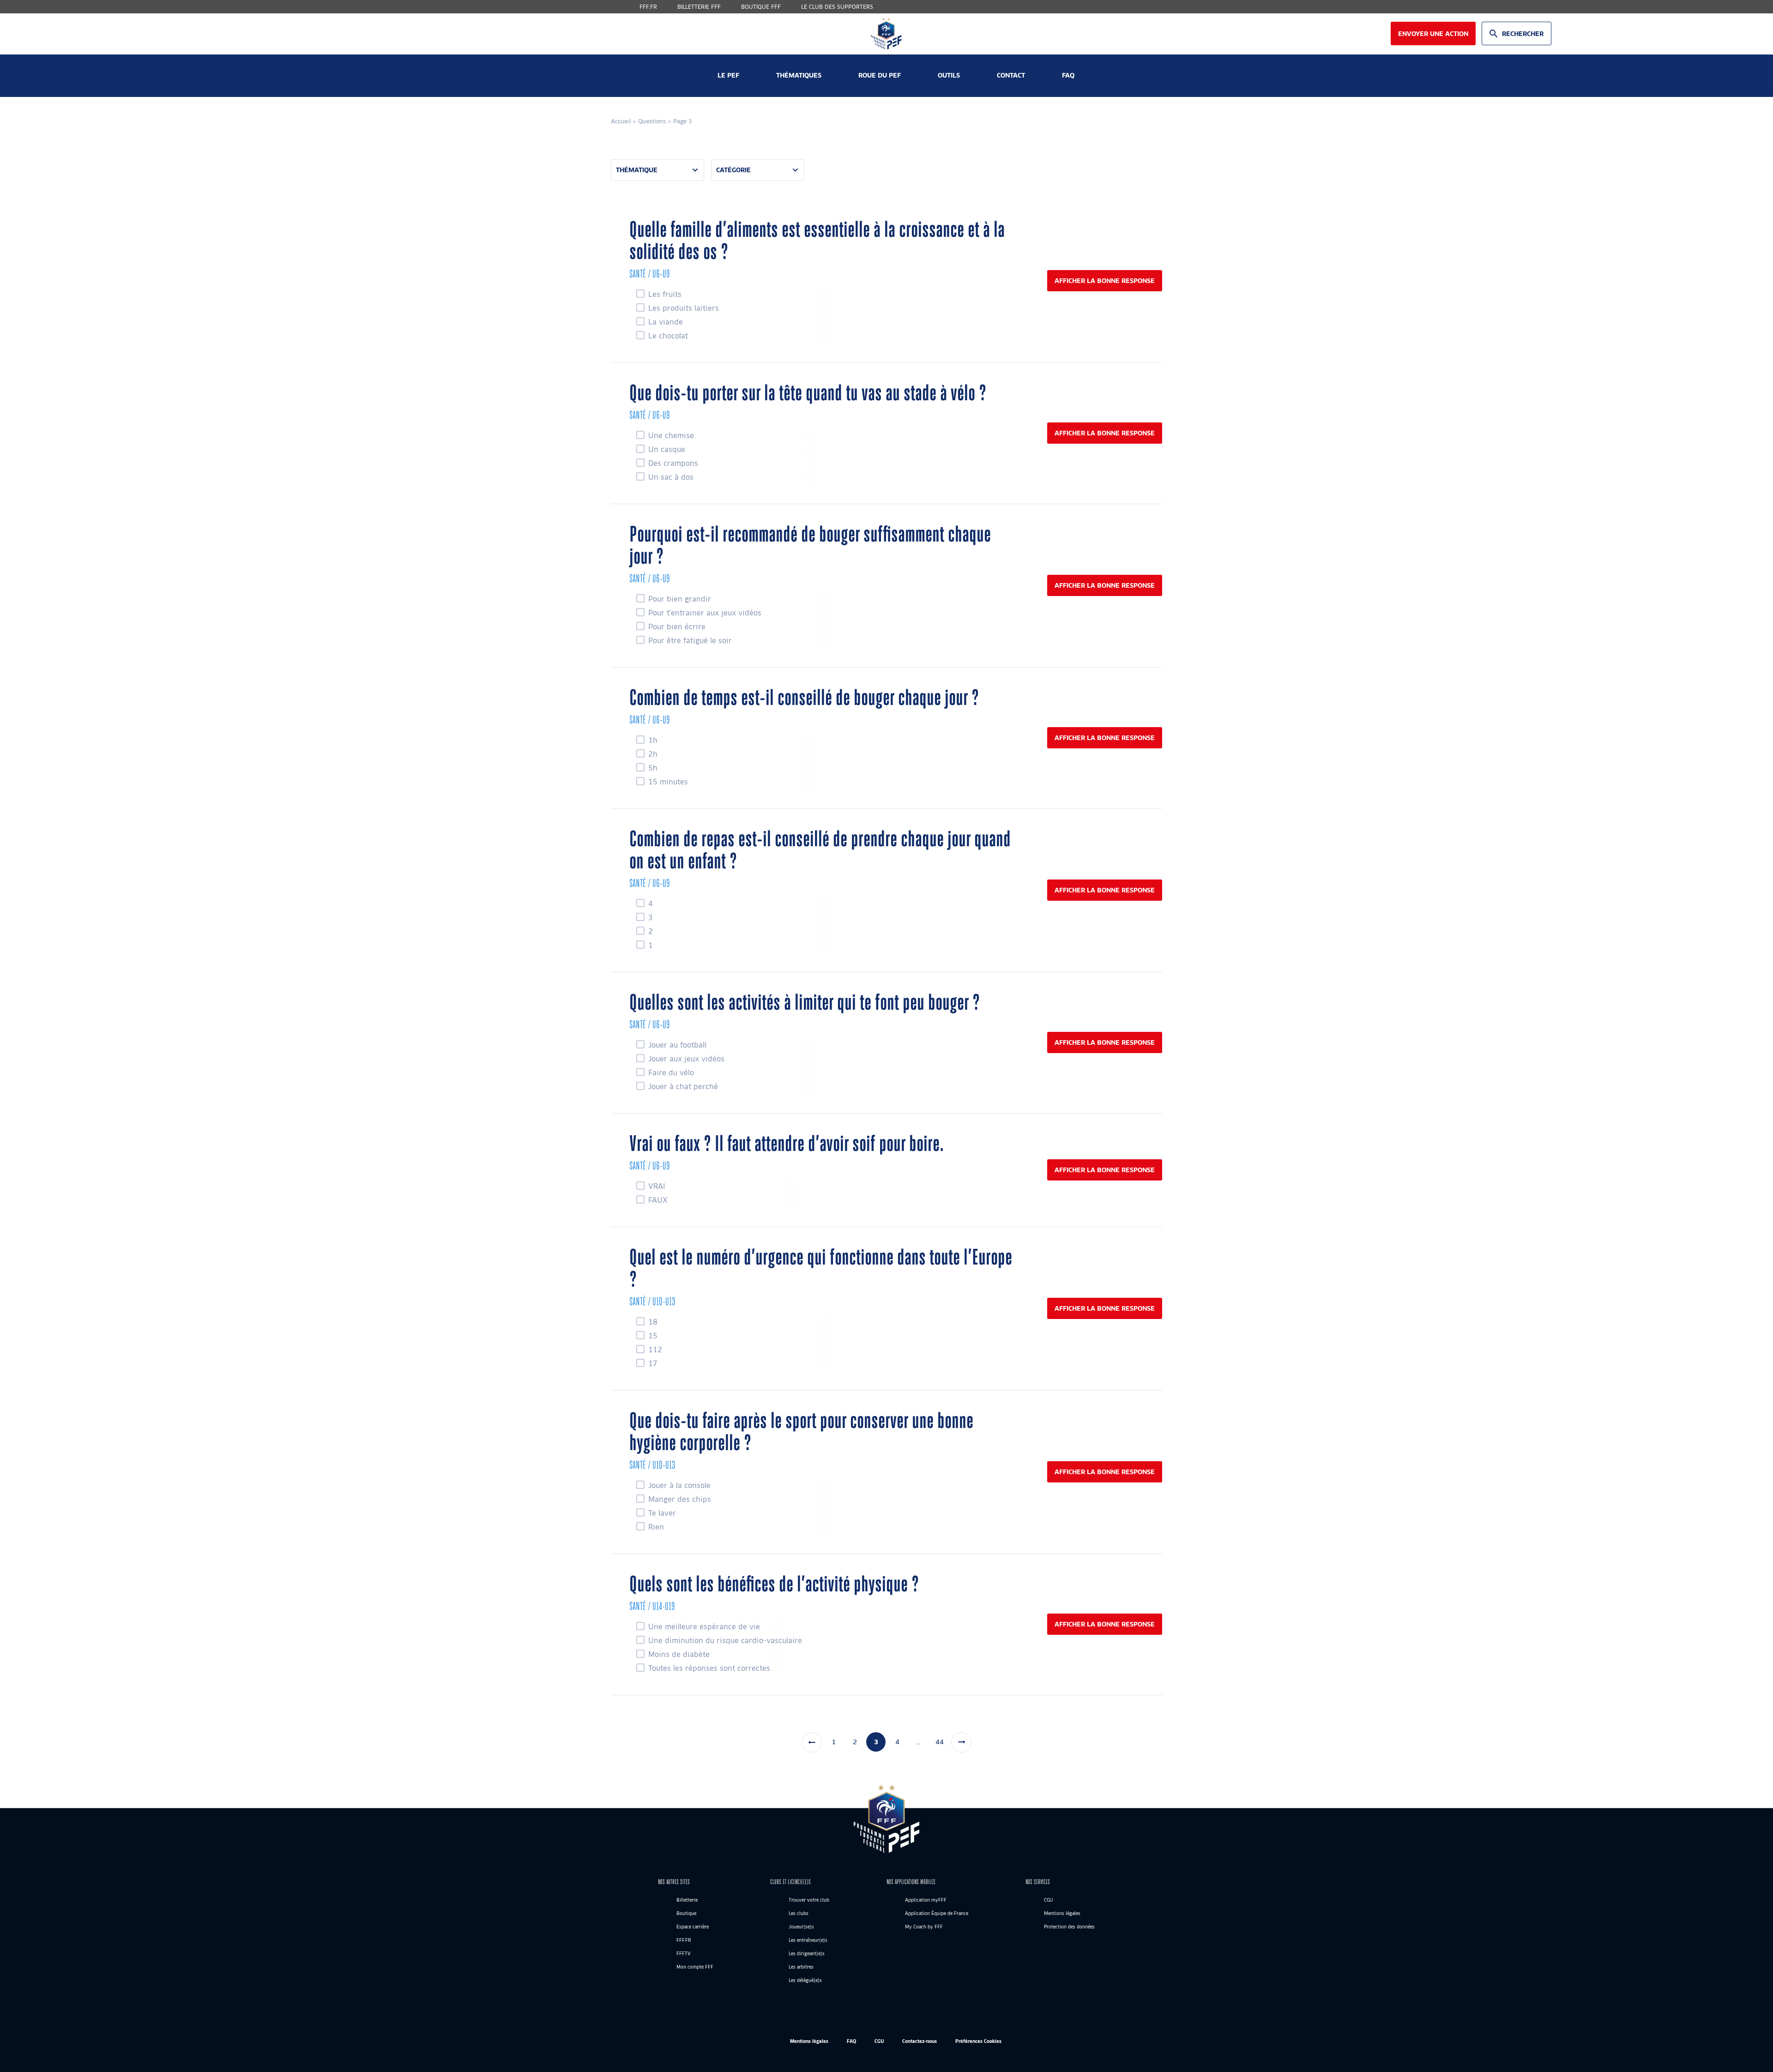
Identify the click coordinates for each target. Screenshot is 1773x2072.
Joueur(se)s (801, 1927)
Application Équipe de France (937, 1913)
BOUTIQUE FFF (761, 7)
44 (940, 1741)
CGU (1048, 1900)
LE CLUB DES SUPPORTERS (837, 7)
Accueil (621, 121)
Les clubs (799, 1913)
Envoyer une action (1433, 33)
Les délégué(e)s (805, 1980)
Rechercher (1523, 33)
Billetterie (687, 1900)
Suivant (961, 1742)
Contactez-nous (920, 2041)
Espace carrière (693, 1927)
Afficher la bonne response (1105, 280)
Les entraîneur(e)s (808, 1940)
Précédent (812, 1742)
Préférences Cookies (978, 2041)
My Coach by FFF (924, 1927)
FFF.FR (648, 7)
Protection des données (1069, 1927)
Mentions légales (1062, 1913)
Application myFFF (926, 1900)
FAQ (851, 2041)
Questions (652, 121)
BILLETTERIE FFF (699, 7)
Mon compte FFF (695, 1967)
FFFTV (684, 1953)
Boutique (686, 1913)
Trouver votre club (809, 1900)
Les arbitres (801, 1967)
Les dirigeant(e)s (807, 1953)
